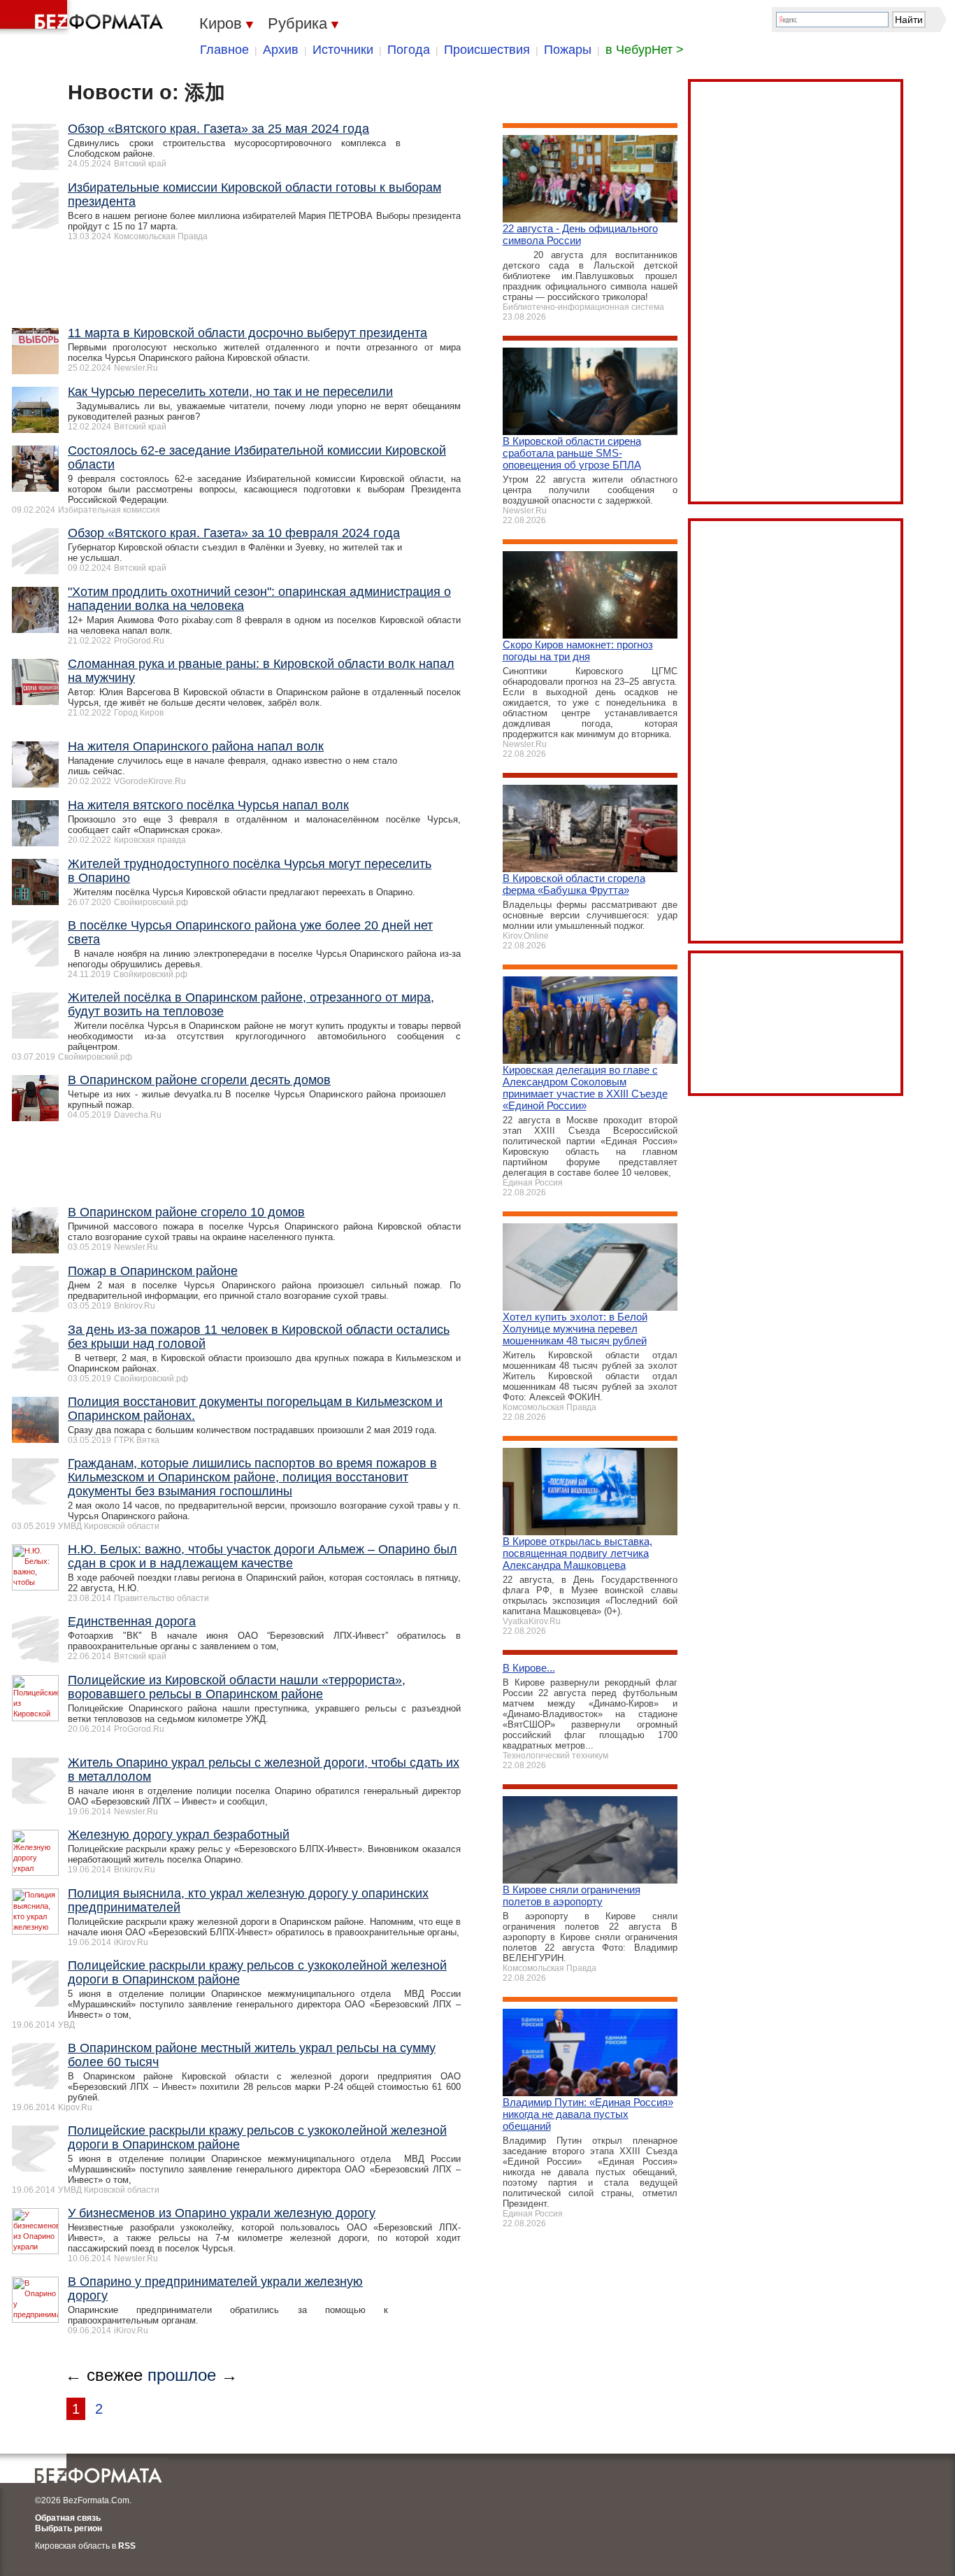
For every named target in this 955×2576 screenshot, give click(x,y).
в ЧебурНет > (645, 50)
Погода (409, 50)
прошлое (182, 2375)
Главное (224, 50)
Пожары (568, 50)
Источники (343, 50)
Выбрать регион (69, 2528)
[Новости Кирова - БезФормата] (84, 17)
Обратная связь (68, 2518)
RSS (127, 2546)
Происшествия (487, 50)
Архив (281, 50)
